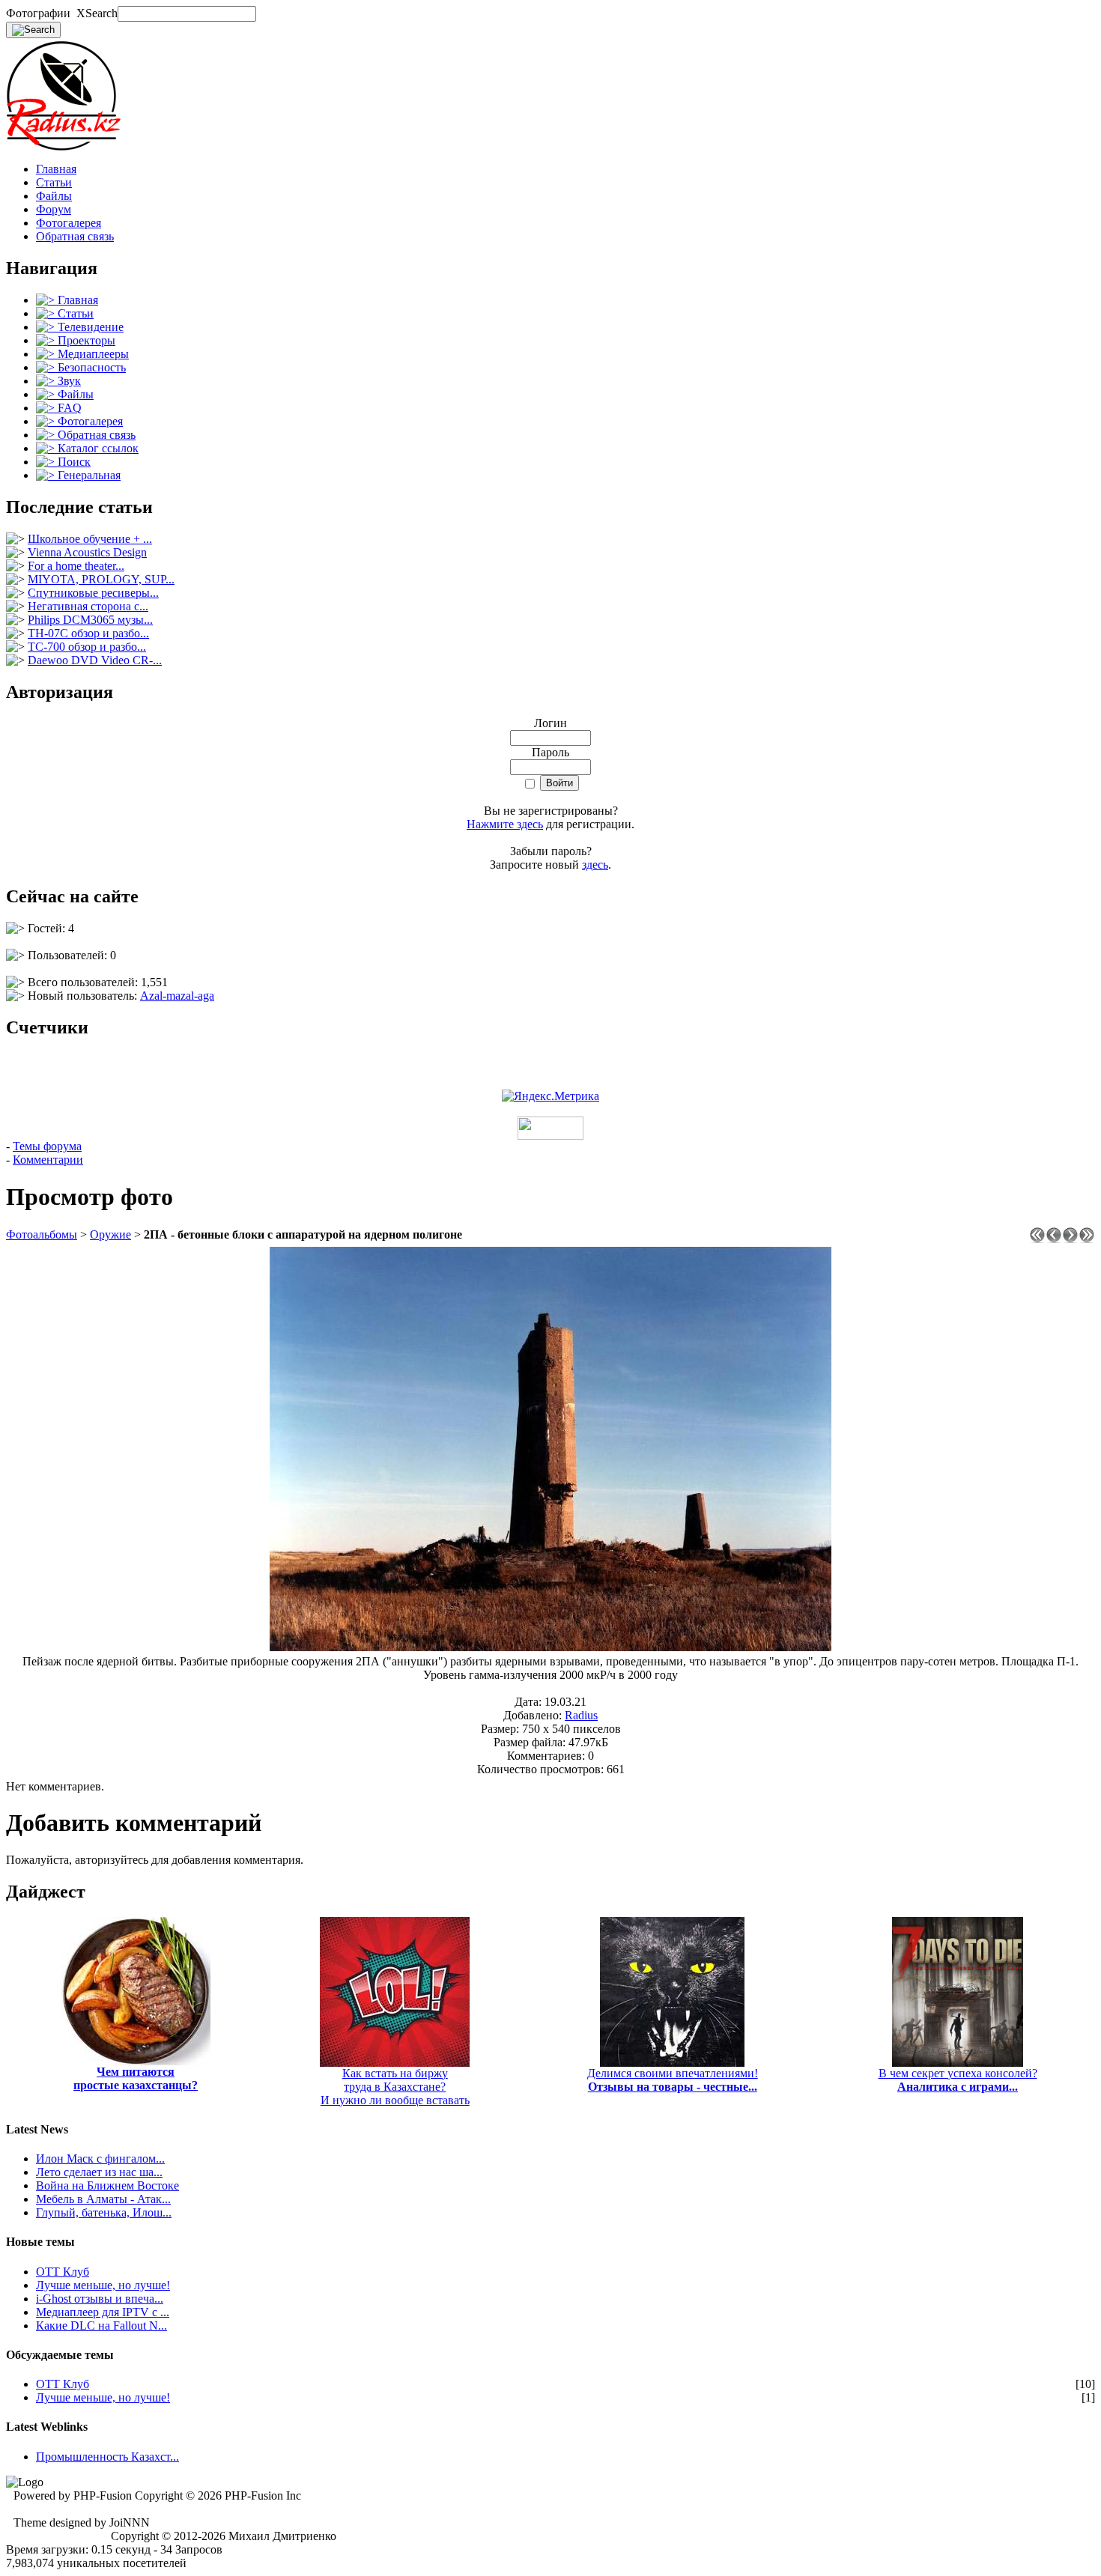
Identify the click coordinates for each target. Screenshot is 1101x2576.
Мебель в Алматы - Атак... (103, 2199)
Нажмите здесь (505, 824)
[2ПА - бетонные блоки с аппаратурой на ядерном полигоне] (550, 1647)
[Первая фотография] (1037, 1239)
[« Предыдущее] (1054, 1239)
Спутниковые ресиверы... (93, 593)
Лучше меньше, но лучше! (103, 2285)
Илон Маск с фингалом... (100, 2159)
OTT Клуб (63, 2272)
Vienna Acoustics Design (87, 552)
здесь (595, 865)
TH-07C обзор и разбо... (88, 633)
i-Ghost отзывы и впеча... (100, 2299)
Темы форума (47, 1146)
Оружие (110, 1234)
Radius (581, 1715)
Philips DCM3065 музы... (90, 620)
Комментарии (48, 1160)
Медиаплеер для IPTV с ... (103, 2312)
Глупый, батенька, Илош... (104, 2212)
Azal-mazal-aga (177, 996)
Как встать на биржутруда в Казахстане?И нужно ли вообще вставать (395, 2087)
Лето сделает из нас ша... (99, 2172)
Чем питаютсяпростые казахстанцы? (136, 2078)
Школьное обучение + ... (90, 539)
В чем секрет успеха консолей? (958, 2080)
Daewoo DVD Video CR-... (95, 660)
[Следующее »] (1070, 1239)
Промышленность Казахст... (107, 2457)
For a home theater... (76, 566)
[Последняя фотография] (1087, 1239)
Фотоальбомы (42, 1234)
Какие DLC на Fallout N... (101, 2326)
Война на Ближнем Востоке (107, 2185)
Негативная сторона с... (88, 606)
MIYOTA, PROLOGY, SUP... (101, 579)
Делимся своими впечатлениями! (673, 2080)
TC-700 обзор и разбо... (87, 647)
